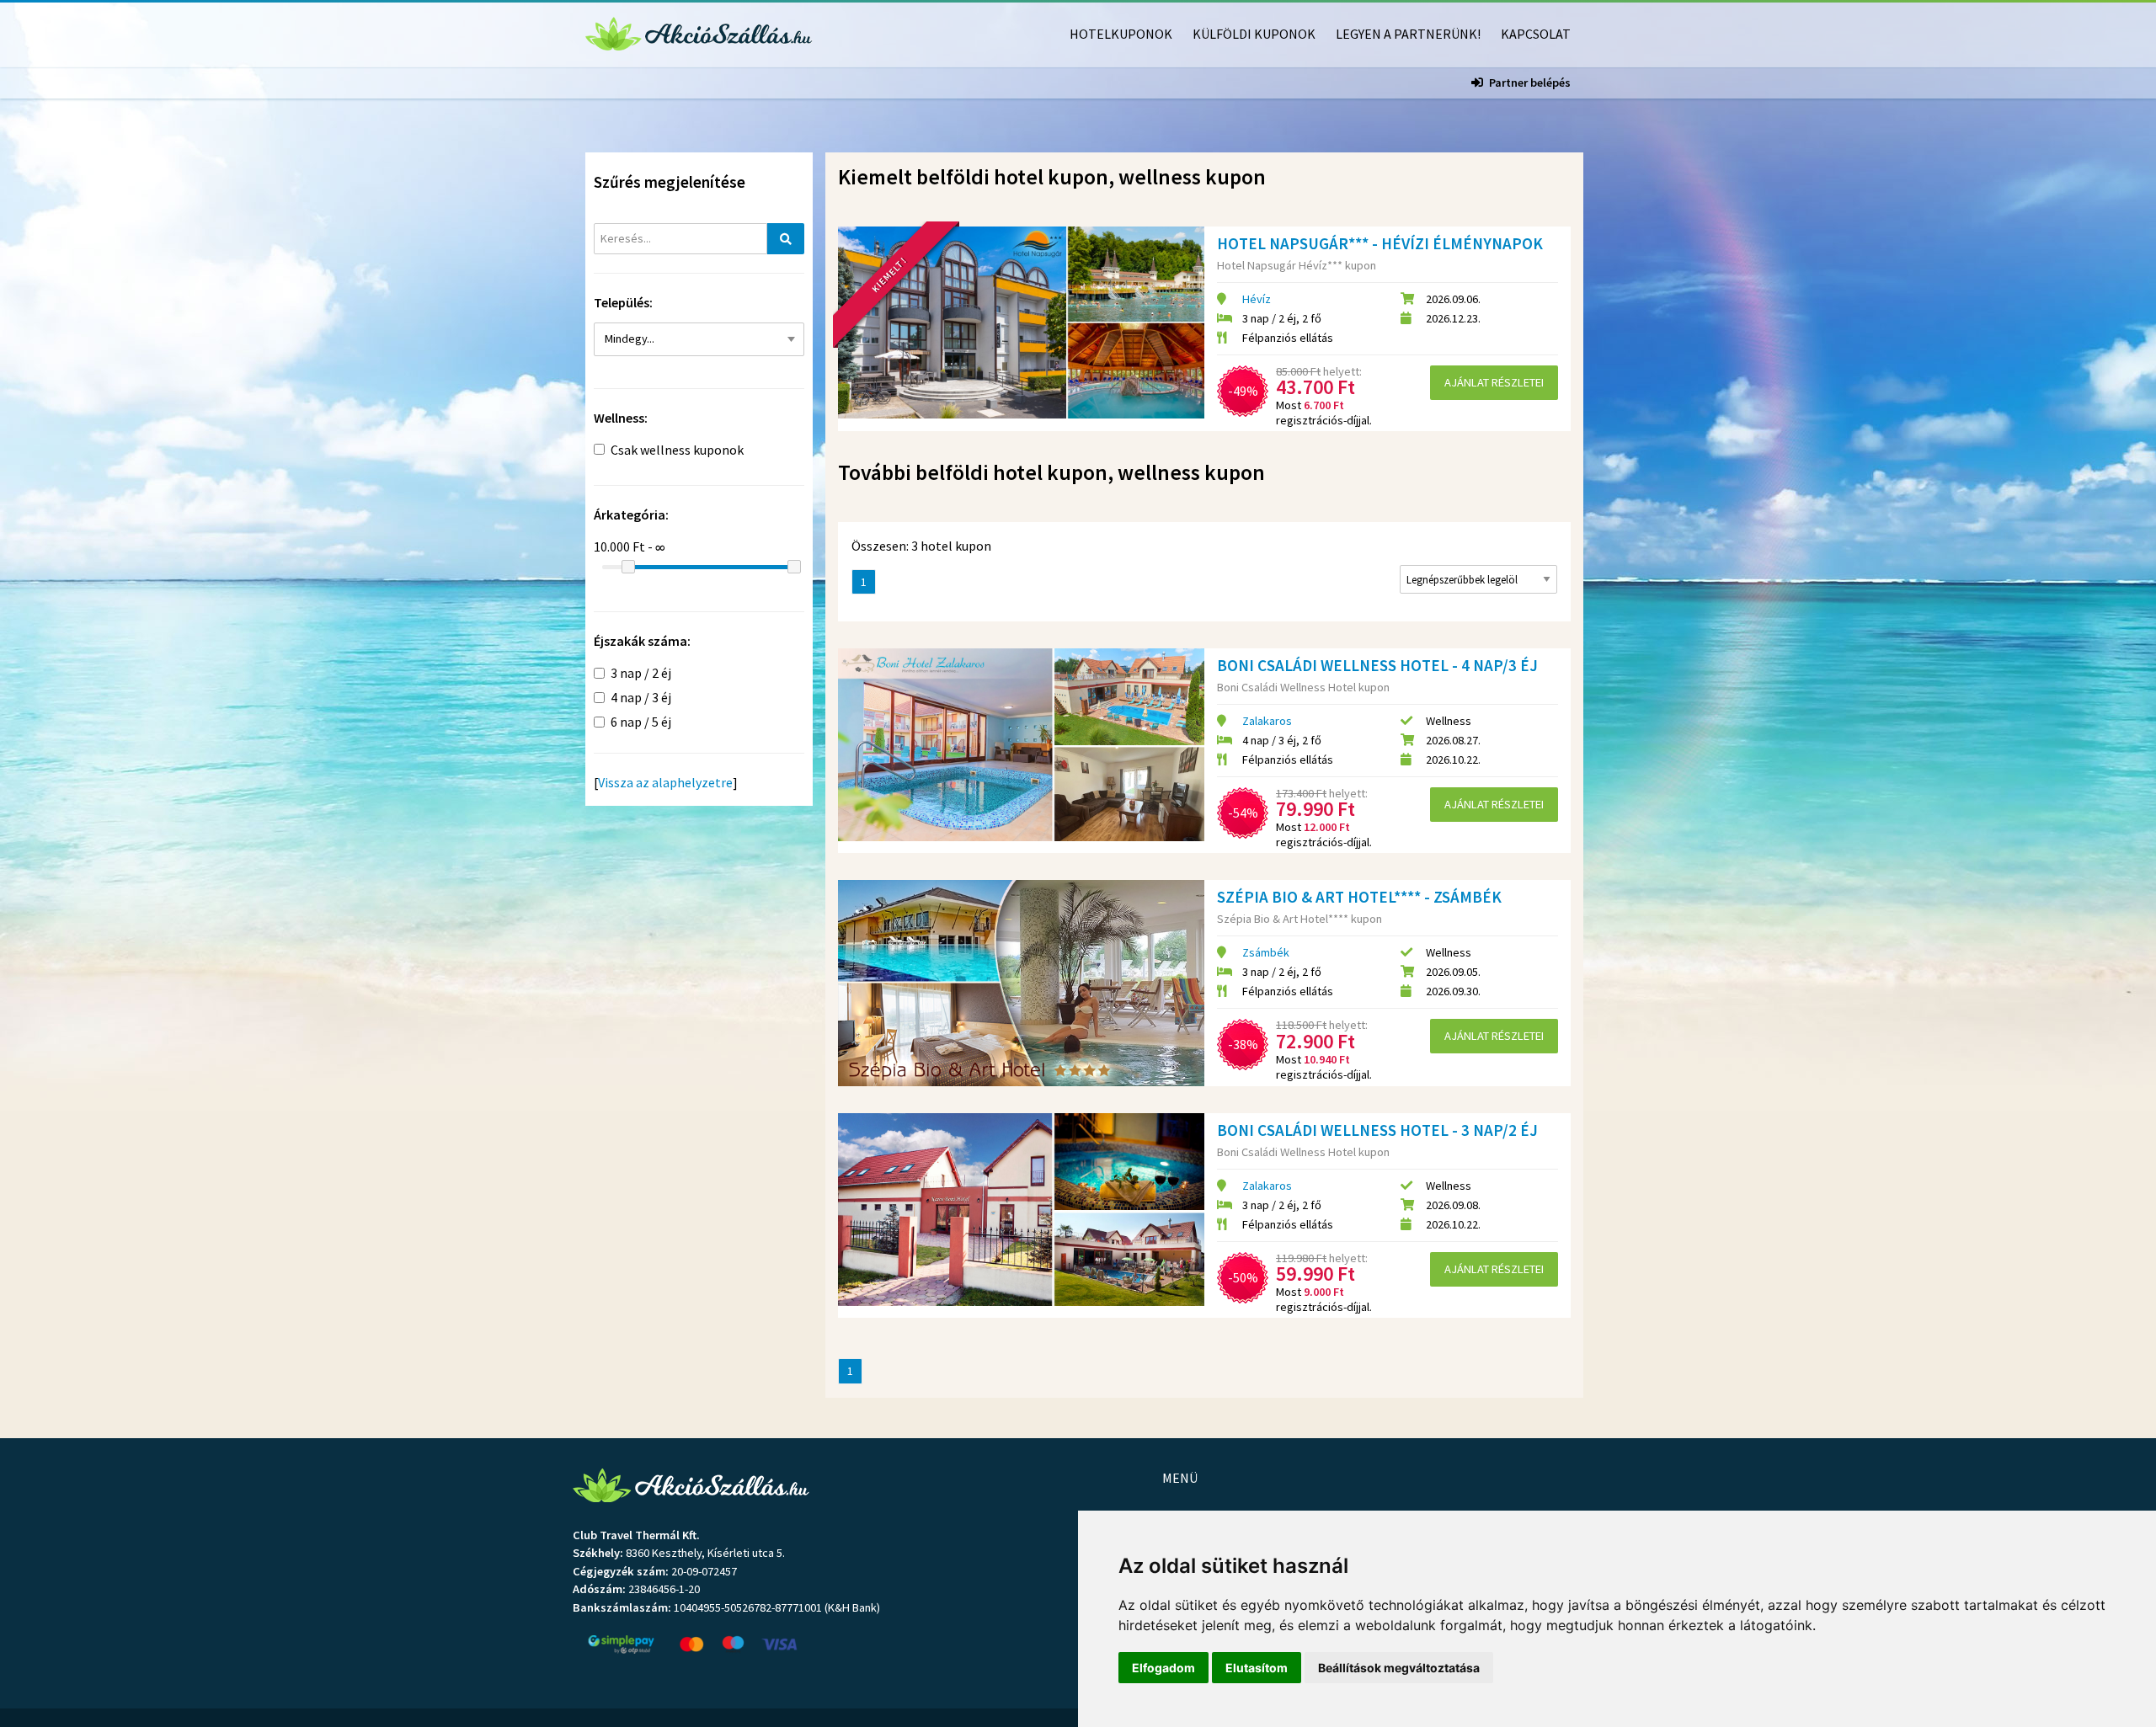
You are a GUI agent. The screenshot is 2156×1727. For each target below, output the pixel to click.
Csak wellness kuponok (677, 450)
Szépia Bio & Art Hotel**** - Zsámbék (1359, 897)
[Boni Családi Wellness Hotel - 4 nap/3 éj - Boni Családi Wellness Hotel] (1021, 744)
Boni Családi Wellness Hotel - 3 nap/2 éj (1377, 1130)
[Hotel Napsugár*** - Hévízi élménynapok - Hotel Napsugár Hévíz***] (1021, 322)
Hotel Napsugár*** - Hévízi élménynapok (1380, 243)
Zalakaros (1267, 721)
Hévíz (1257, 299)
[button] (699, 339)
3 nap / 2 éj (641, 673)
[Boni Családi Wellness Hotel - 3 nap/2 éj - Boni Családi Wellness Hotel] (1021, 1209)
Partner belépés (1530, 83)
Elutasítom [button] (1257, 1668)
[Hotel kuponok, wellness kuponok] (699, 32)
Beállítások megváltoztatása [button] (1399, 1668)
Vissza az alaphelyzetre (665, 782)
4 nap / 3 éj (641, 697)
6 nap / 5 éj (641, 722)
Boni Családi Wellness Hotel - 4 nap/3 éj (1377, 665)
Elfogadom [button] (1163, 1668)
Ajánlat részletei (1494, 382)
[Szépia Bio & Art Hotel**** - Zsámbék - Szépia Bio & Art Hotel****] (1021, 983)
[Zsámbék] (693, 373)
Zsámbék (1266, 952)
